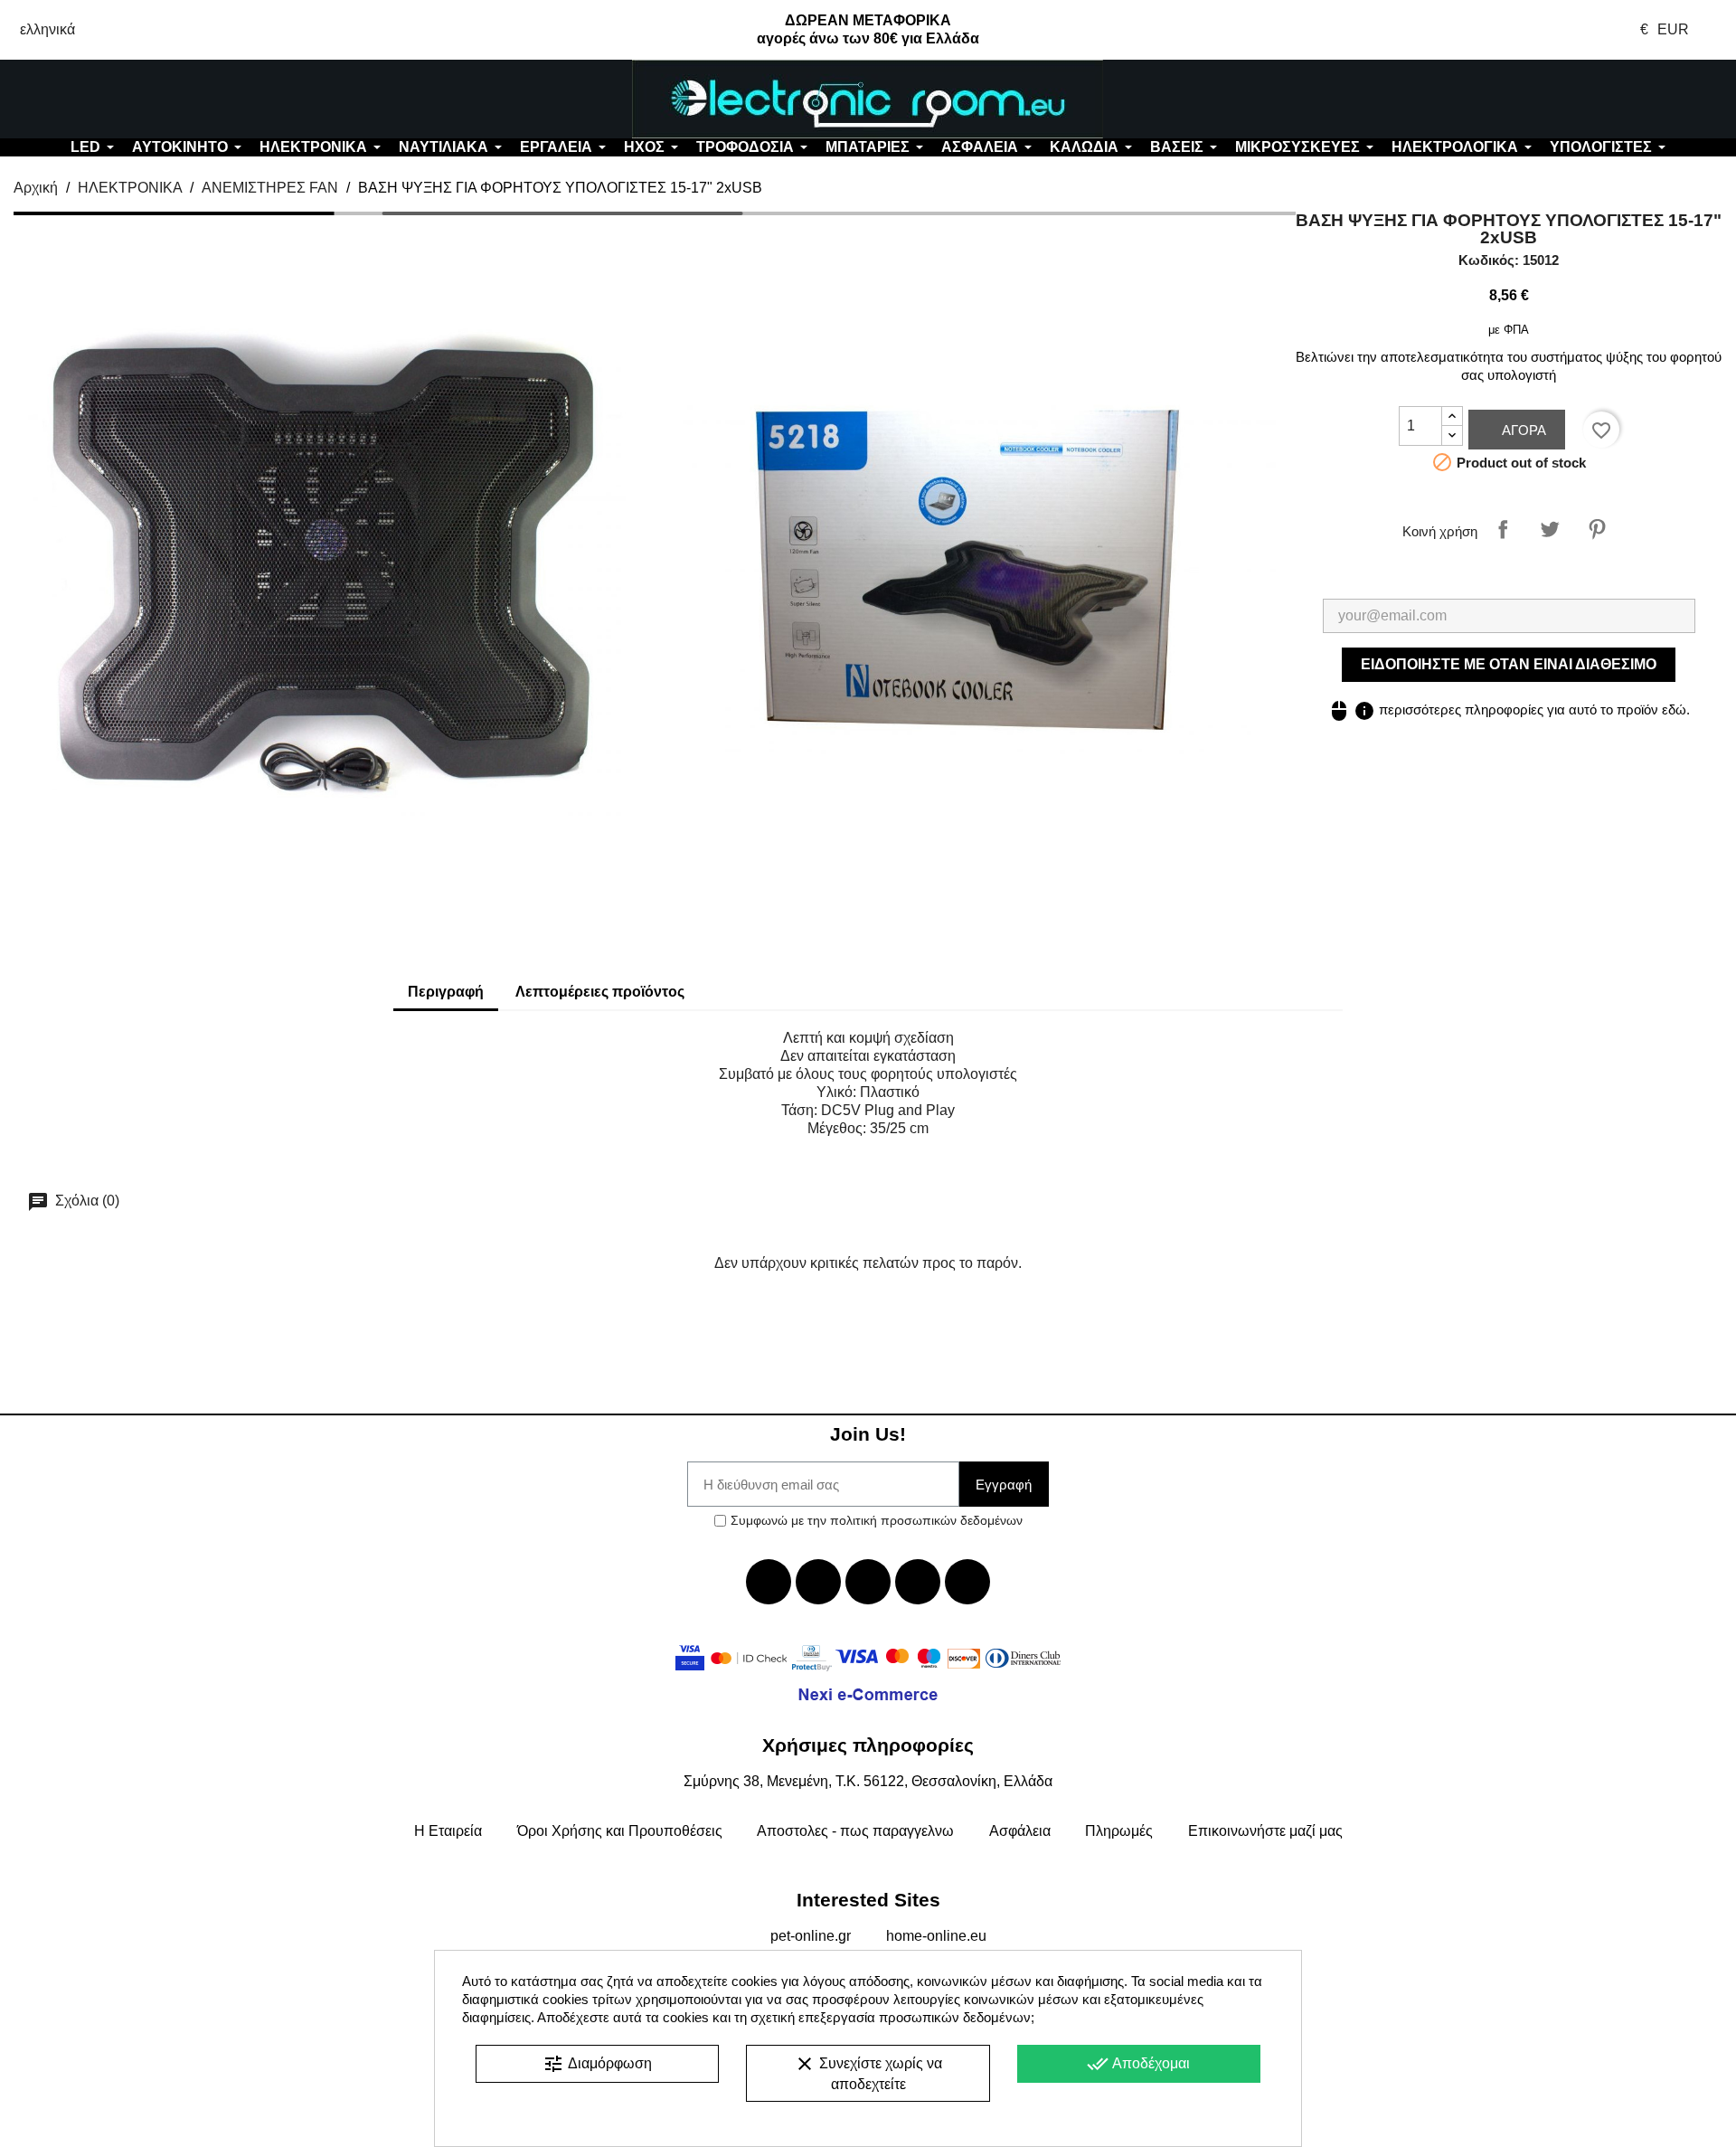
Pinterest (1597, 529)
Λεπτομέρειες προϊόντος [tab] (600, 992)
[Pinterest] (967, 1582)
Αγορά (1522, 430)
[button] (145, 99)
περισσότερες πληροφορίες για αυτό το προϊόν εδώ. (1509, 709)
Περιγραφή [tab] (446, 992)
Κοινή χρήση (1503, 529)
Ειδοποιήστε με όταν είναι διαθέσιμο (1509, 664)
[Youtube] (868, 1582)
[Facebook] (769, 1582)
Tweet (1550, 529)
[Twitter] (818, 1582)
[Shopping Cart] (1591, 99)
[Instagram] (918, 1582)
